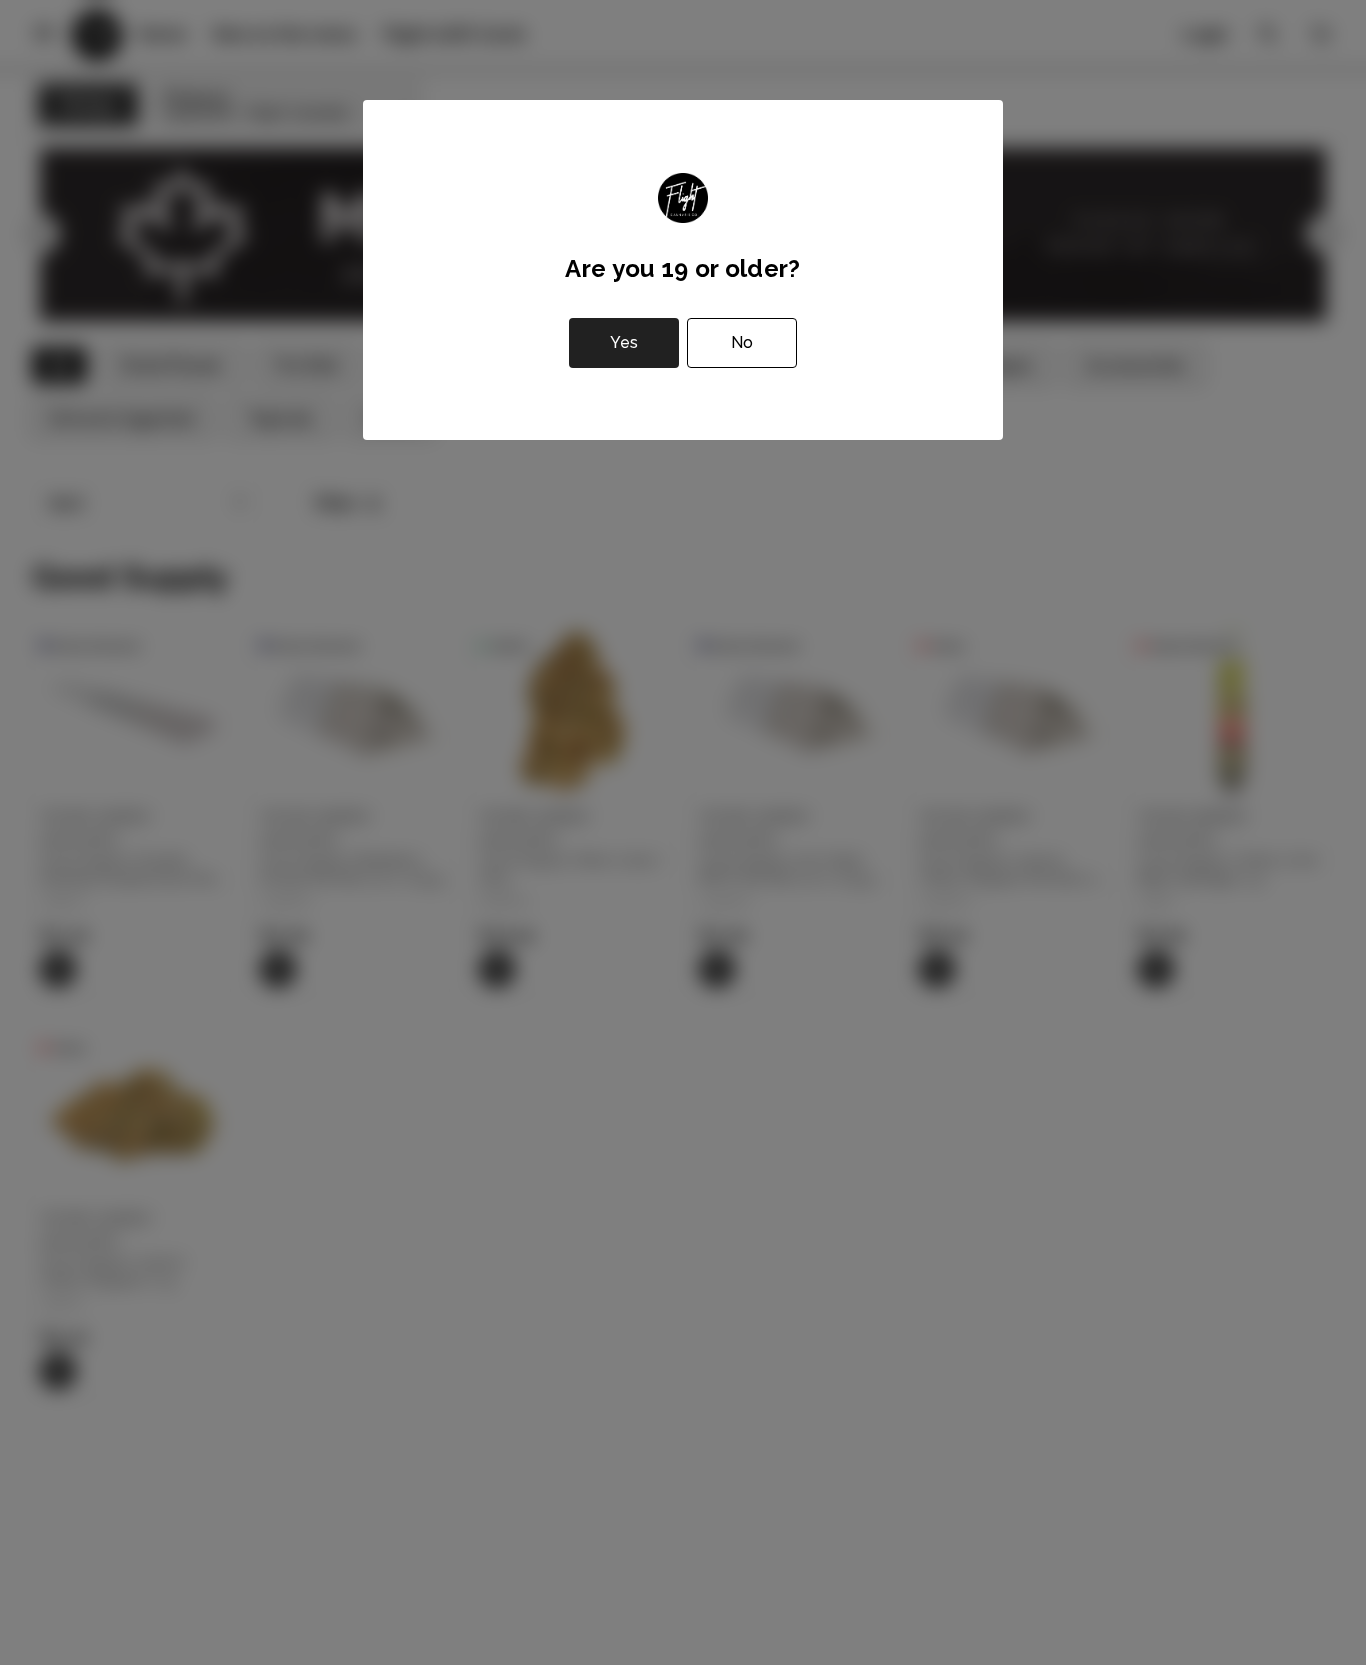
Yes (624, 342)
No (742, 342)
